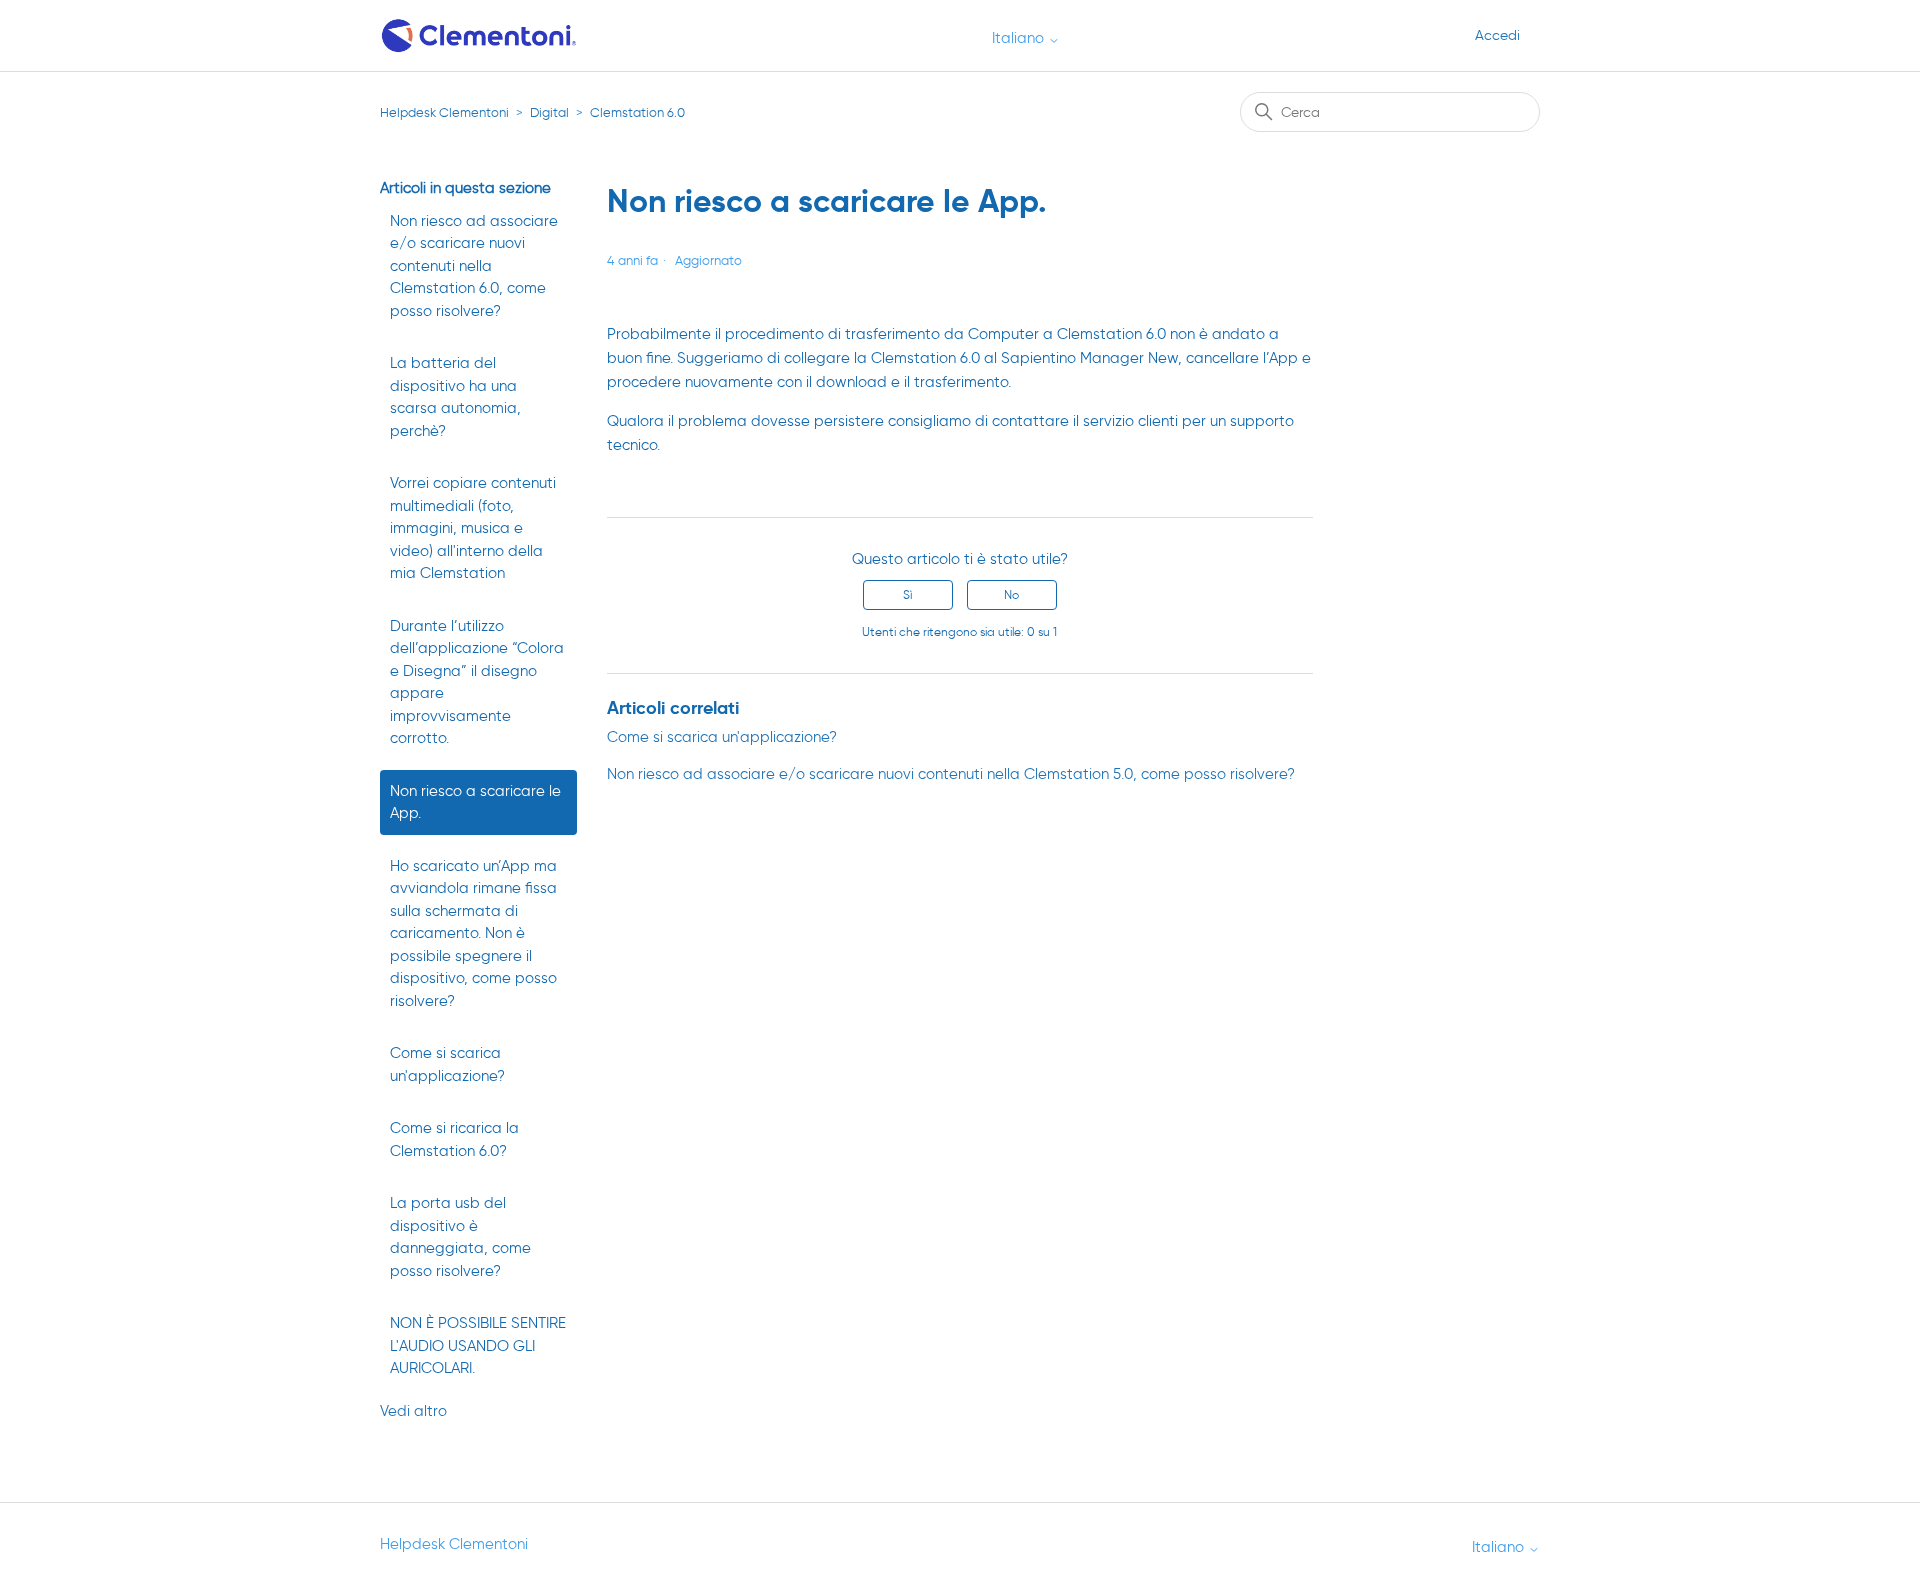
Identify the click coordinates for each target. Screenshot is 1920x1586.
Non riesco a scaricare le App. (475, 802)
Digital (549, 112)
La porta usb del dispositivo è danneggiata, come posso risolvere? (460, 1237)
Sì (907, 594)
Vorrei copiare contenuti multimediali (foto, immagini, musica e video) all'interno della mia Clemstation (473, 528)
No (1011, 594)
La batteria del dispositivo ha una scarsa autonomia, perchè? (455, 397)
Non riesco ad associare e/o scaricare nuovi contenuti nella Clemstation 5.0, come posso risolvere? (951, 774)
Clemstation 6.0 (637, 112)
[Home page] (480, 35)
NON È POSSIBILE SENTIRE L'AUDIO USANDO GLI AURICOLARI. (478, 1345)
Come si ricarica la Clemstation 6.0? (454, 1139)
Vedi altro (413, 1411)
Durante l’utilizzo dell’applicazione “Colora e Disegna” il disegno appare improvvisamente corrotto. (477, 682)
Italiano (1020, 38)
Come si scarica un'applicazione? (447, 1064)
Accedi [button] (1497, 35)
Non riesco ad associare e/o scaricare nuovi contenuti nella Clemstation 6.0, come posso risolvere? (474, 266)
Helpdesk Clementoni (444, 112)
